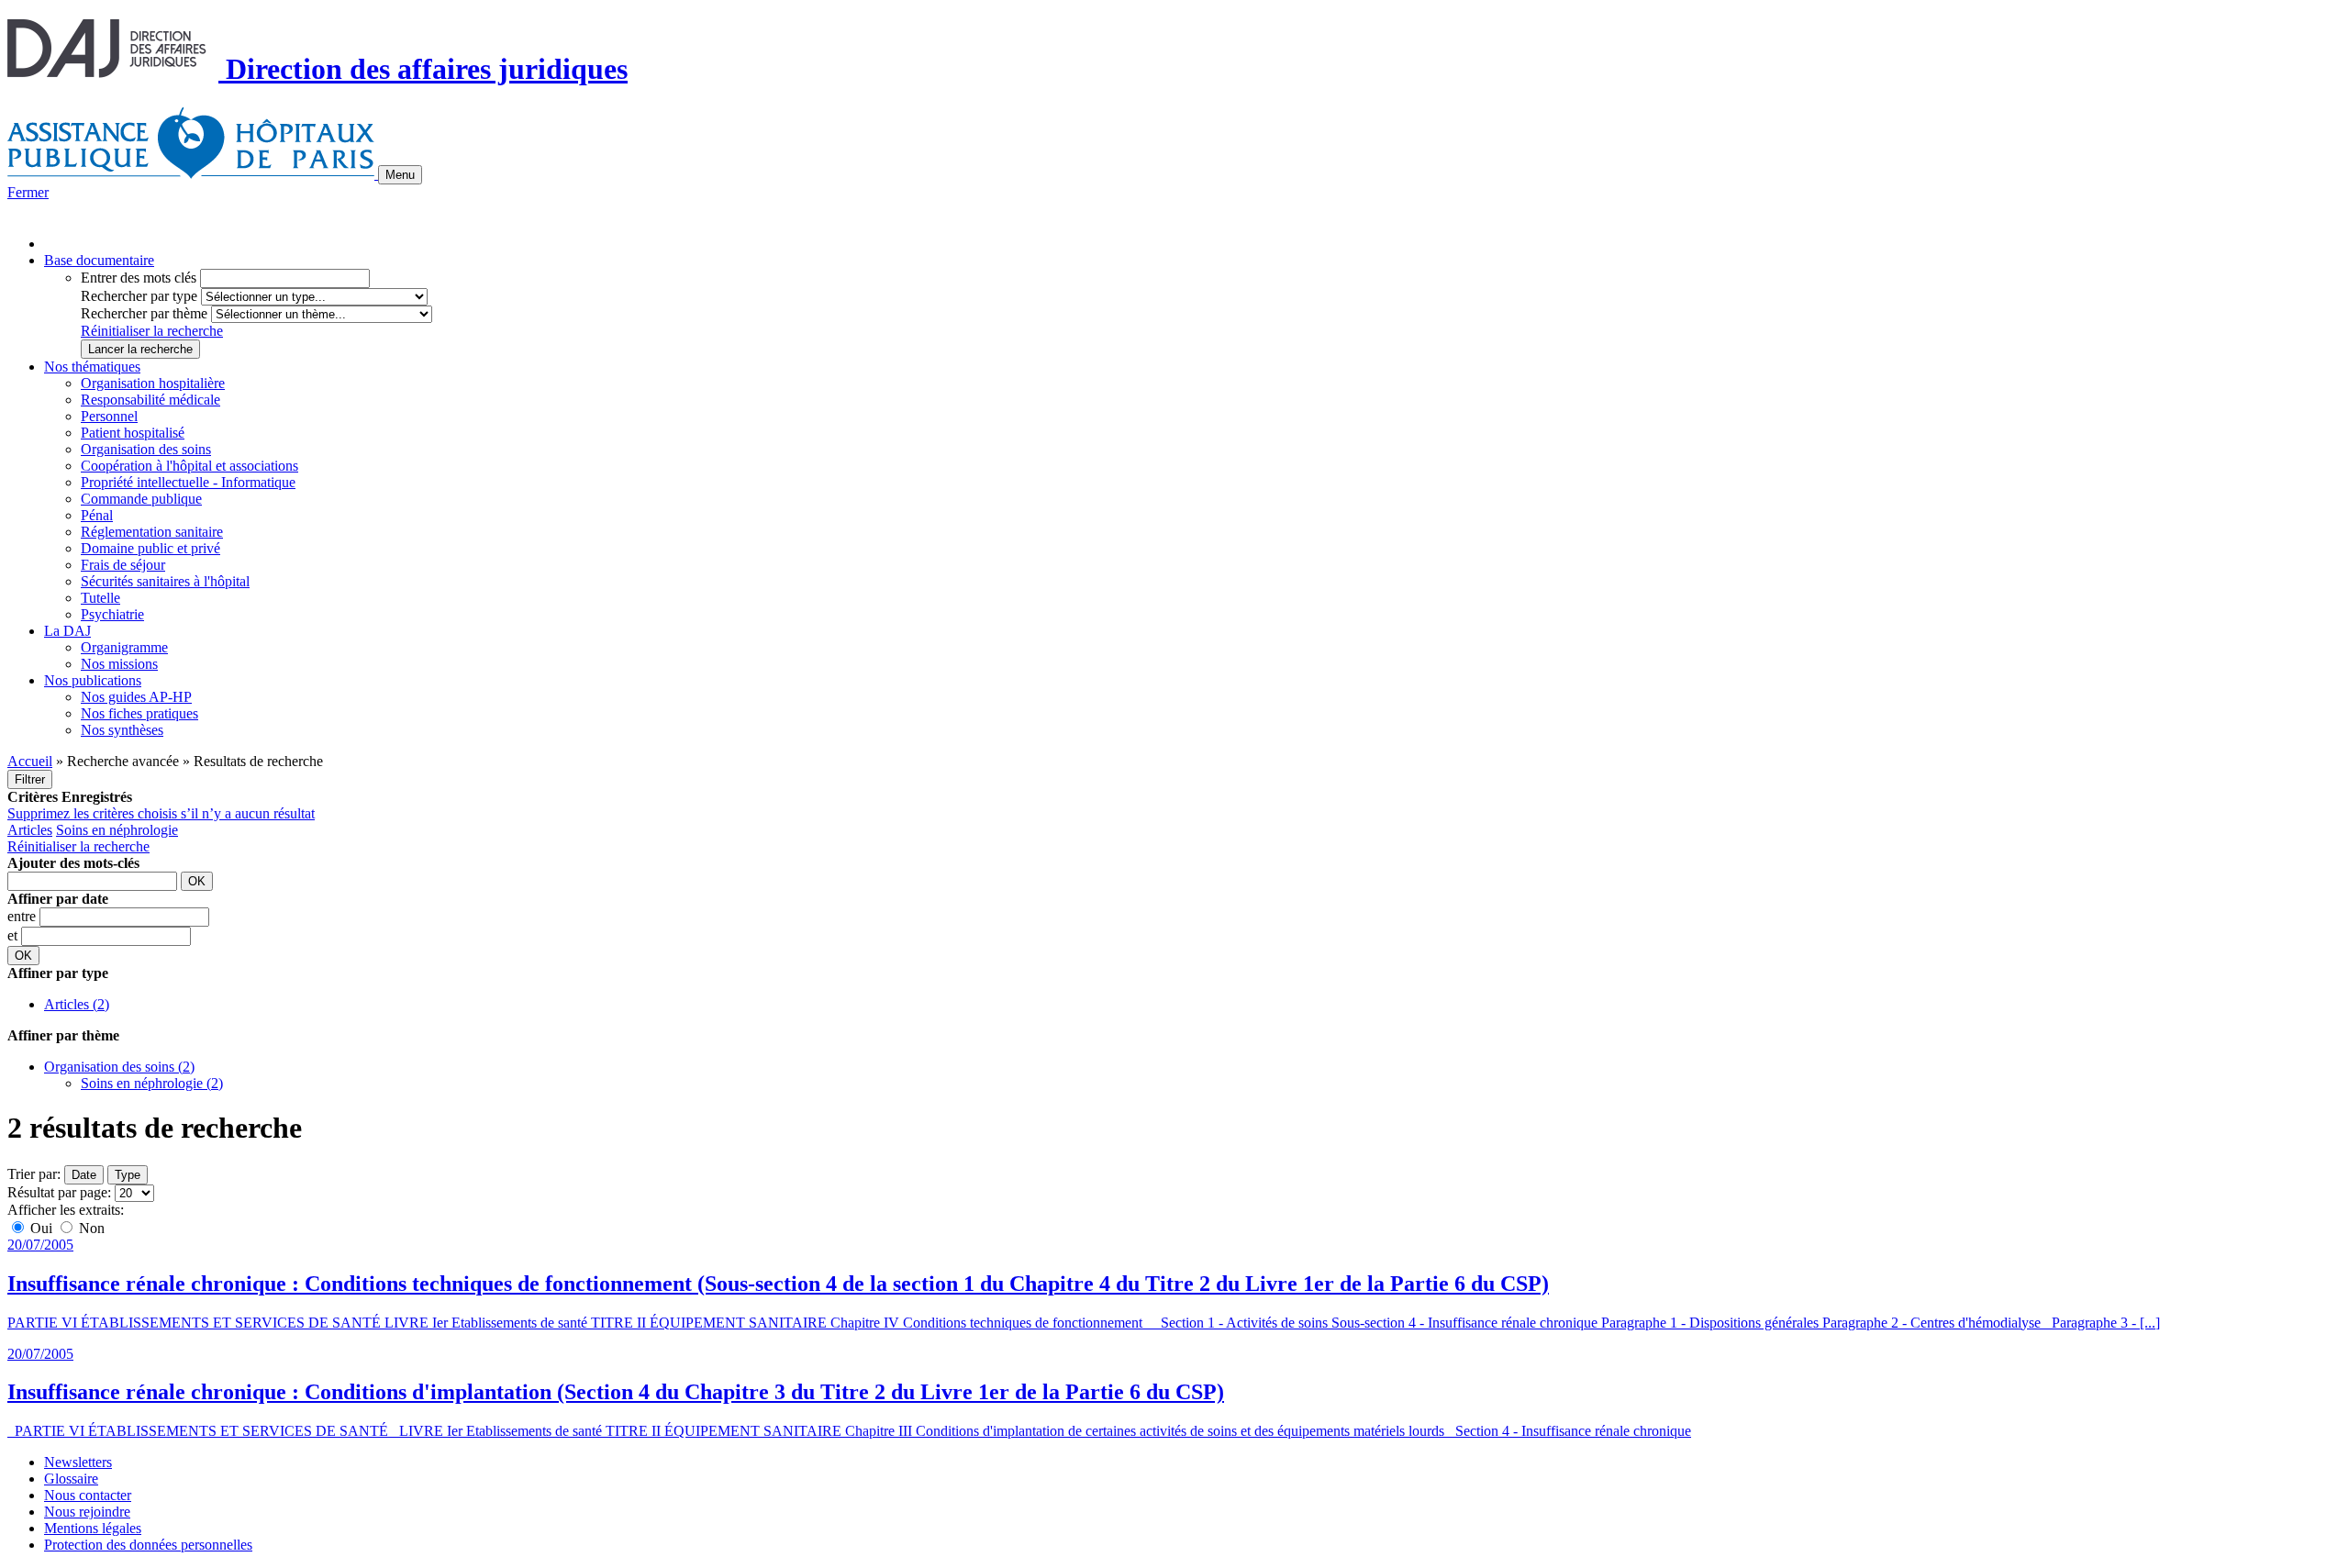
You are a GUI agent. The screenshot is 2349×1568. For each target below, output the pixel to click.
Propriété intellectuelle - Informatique (188, 482)
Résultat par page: (59, 1192)
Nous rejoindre (87, 1512)
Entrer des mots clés (139, 278)
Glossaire (71, 1479)
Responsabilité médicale (150, 400)
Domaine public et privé (150, 548)
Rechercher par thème (144, 313)
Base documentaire (99, 260)
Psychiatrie (112, 614)
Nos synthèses (122, 730)
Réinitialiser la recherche (152, 331)
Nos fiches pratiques (139, 713)
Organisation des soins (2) (119, 1067)
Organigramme (124, 647)
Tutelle (100, 598)
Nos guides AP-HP (136, 697)
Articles (30, 830)
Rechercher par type (139, 296)
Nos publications (93, 680)
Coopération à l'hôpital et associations (189, 466)
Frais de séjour (123, 565)
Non (90, 1228)
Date (84, 1175)
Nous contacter (88, 1495)
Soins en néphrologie (117, 830)
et (14, 935)
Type (128, 1175)
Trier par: (34, 1174)
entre (23, 916)
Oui (41, 1228)
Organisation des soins (146, 449)
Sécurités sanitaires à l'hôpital (165, 581)
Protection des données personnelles (148, 1545)
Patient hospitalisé (133, 433)
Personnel (109, 416)
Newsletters (78, 1462)
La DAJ (67, 631)
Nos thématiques (92, 367)
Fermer (28, 192)
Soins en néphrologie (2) (152, 1083)
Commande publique (141, 499)
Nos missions (119, 664)
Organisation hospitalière (153, 383)
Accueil (30, 761)
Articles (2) (77, 1004)
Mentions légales (93, 1528)
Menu (400, 175)
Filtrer (30, 779)
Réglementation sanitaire (152, 532)
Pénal (97, 515)
